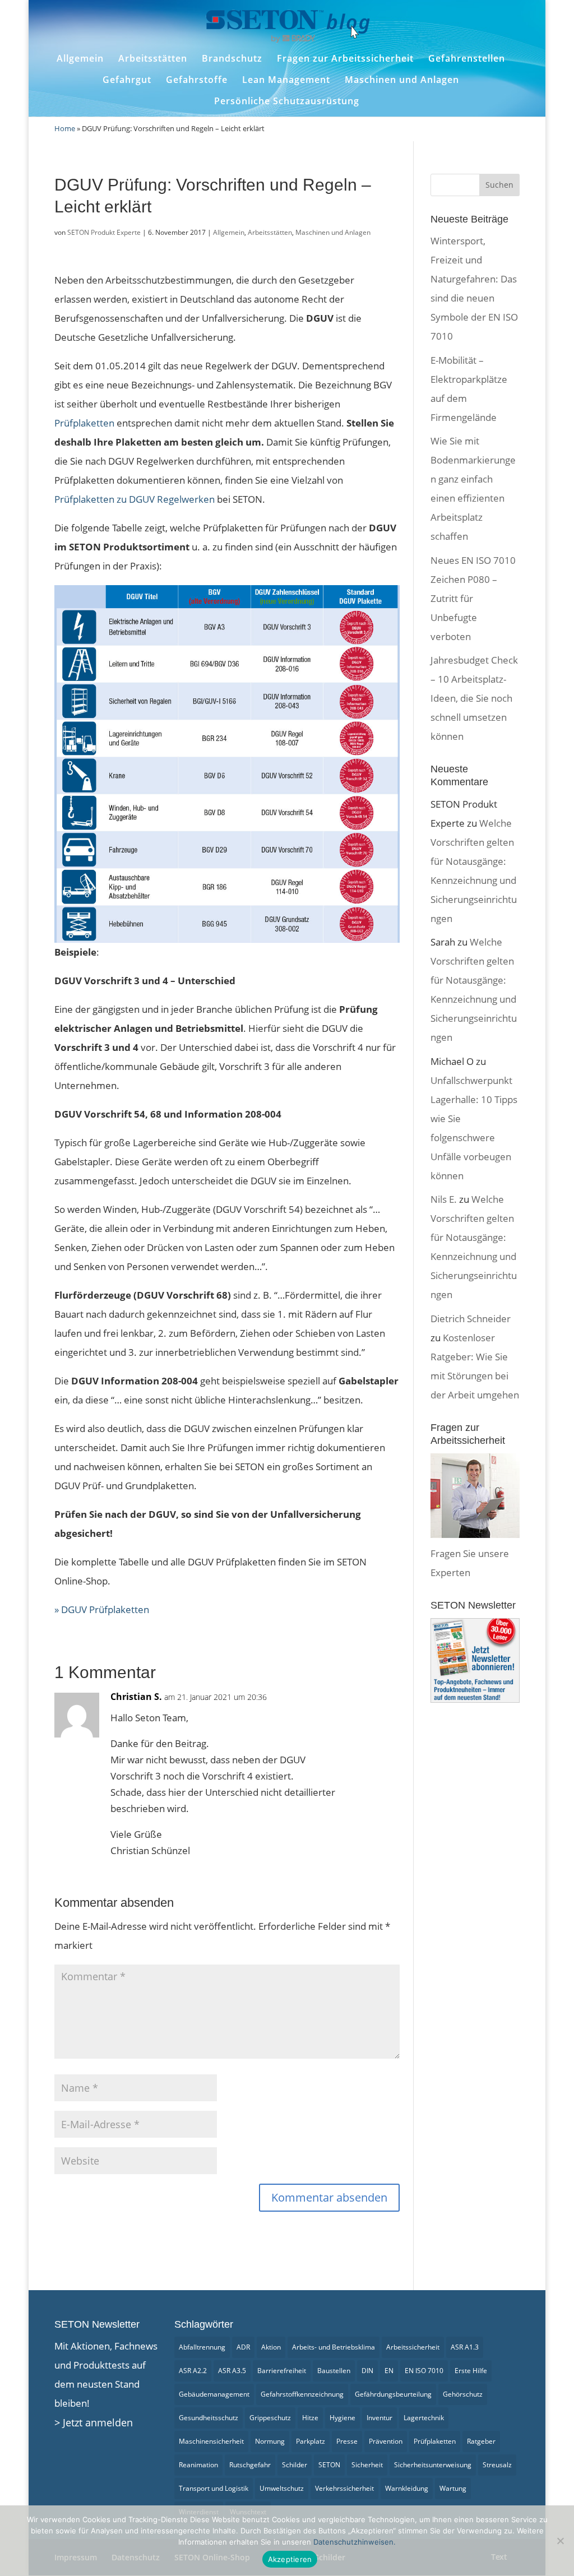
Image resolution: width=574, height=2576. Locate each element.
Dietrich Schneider (471, 1319)
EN (389, 2371)
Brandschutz (232, 59)
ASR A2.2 (193, 2371)
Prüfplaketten (435, 2441)
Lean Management (286, 80)
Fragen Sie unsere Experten (470, 1563)
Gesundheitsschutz (209, 2418)
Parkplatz (311, 2441)
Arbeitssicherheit (413, 2347)
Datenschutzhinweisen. (355, 2542)
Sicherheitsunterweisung (433, 2465)
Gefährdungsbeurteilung (393, 2394)
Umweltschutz (282, 2488)
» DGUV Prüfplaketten (102, 1609)
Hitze (310, 2418)
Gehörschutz (463, 2394)
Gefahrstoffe (197, 80)
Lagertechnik (424, 2418)
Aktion (271, 2347)
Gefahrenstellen (467, 59)
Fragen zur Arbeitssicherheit (345, 59)
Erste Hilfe (471, 2371)
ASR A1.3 (465, 2347)
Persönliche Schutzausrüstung (287, 101)
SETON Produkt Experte (104, 232)
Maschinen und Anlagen (402, 80)
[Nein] (560, 2541)
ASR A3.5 (232, 2371)
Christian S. (136, 1697)
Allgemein (80, 59)
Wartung (453, 2488)
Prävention (386, 2441)
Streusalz (497, 2465)
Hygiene (342, 2418)
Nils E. (444, 1199)
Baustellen (334, 2371)
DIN (367, 2371)
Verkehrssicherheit (344, 2488)
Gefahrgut (127, 80)
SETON (329, 2465)
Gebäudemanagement (214, 2394)
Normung (270, 2441)
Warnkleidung (407, 2488)
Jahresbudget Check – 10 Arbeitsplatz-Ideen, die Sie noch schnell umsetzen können (474, 698)
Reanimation (198, 2465)
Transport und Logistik (214, 2488)
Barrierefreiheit (282, 2371)
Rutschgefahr (250, 2465)
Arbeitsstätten (153, 59)
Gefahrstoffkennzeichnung (302, 2394)
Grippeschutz (270, 2418)
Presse (347, 2441)
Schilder (295, 2465)
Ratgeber (481, 2441)
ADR (243, 2347)
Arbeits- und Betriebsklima (334, 2347)
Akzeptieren (290, 2559)
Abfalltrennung (202, 2347)
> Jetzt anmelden (94, 2422)
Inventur (379, 2418)
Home (65, 128)
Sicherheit (367, 2465)
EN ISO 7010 (424, 2371)
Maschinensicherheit (211, 2441)
